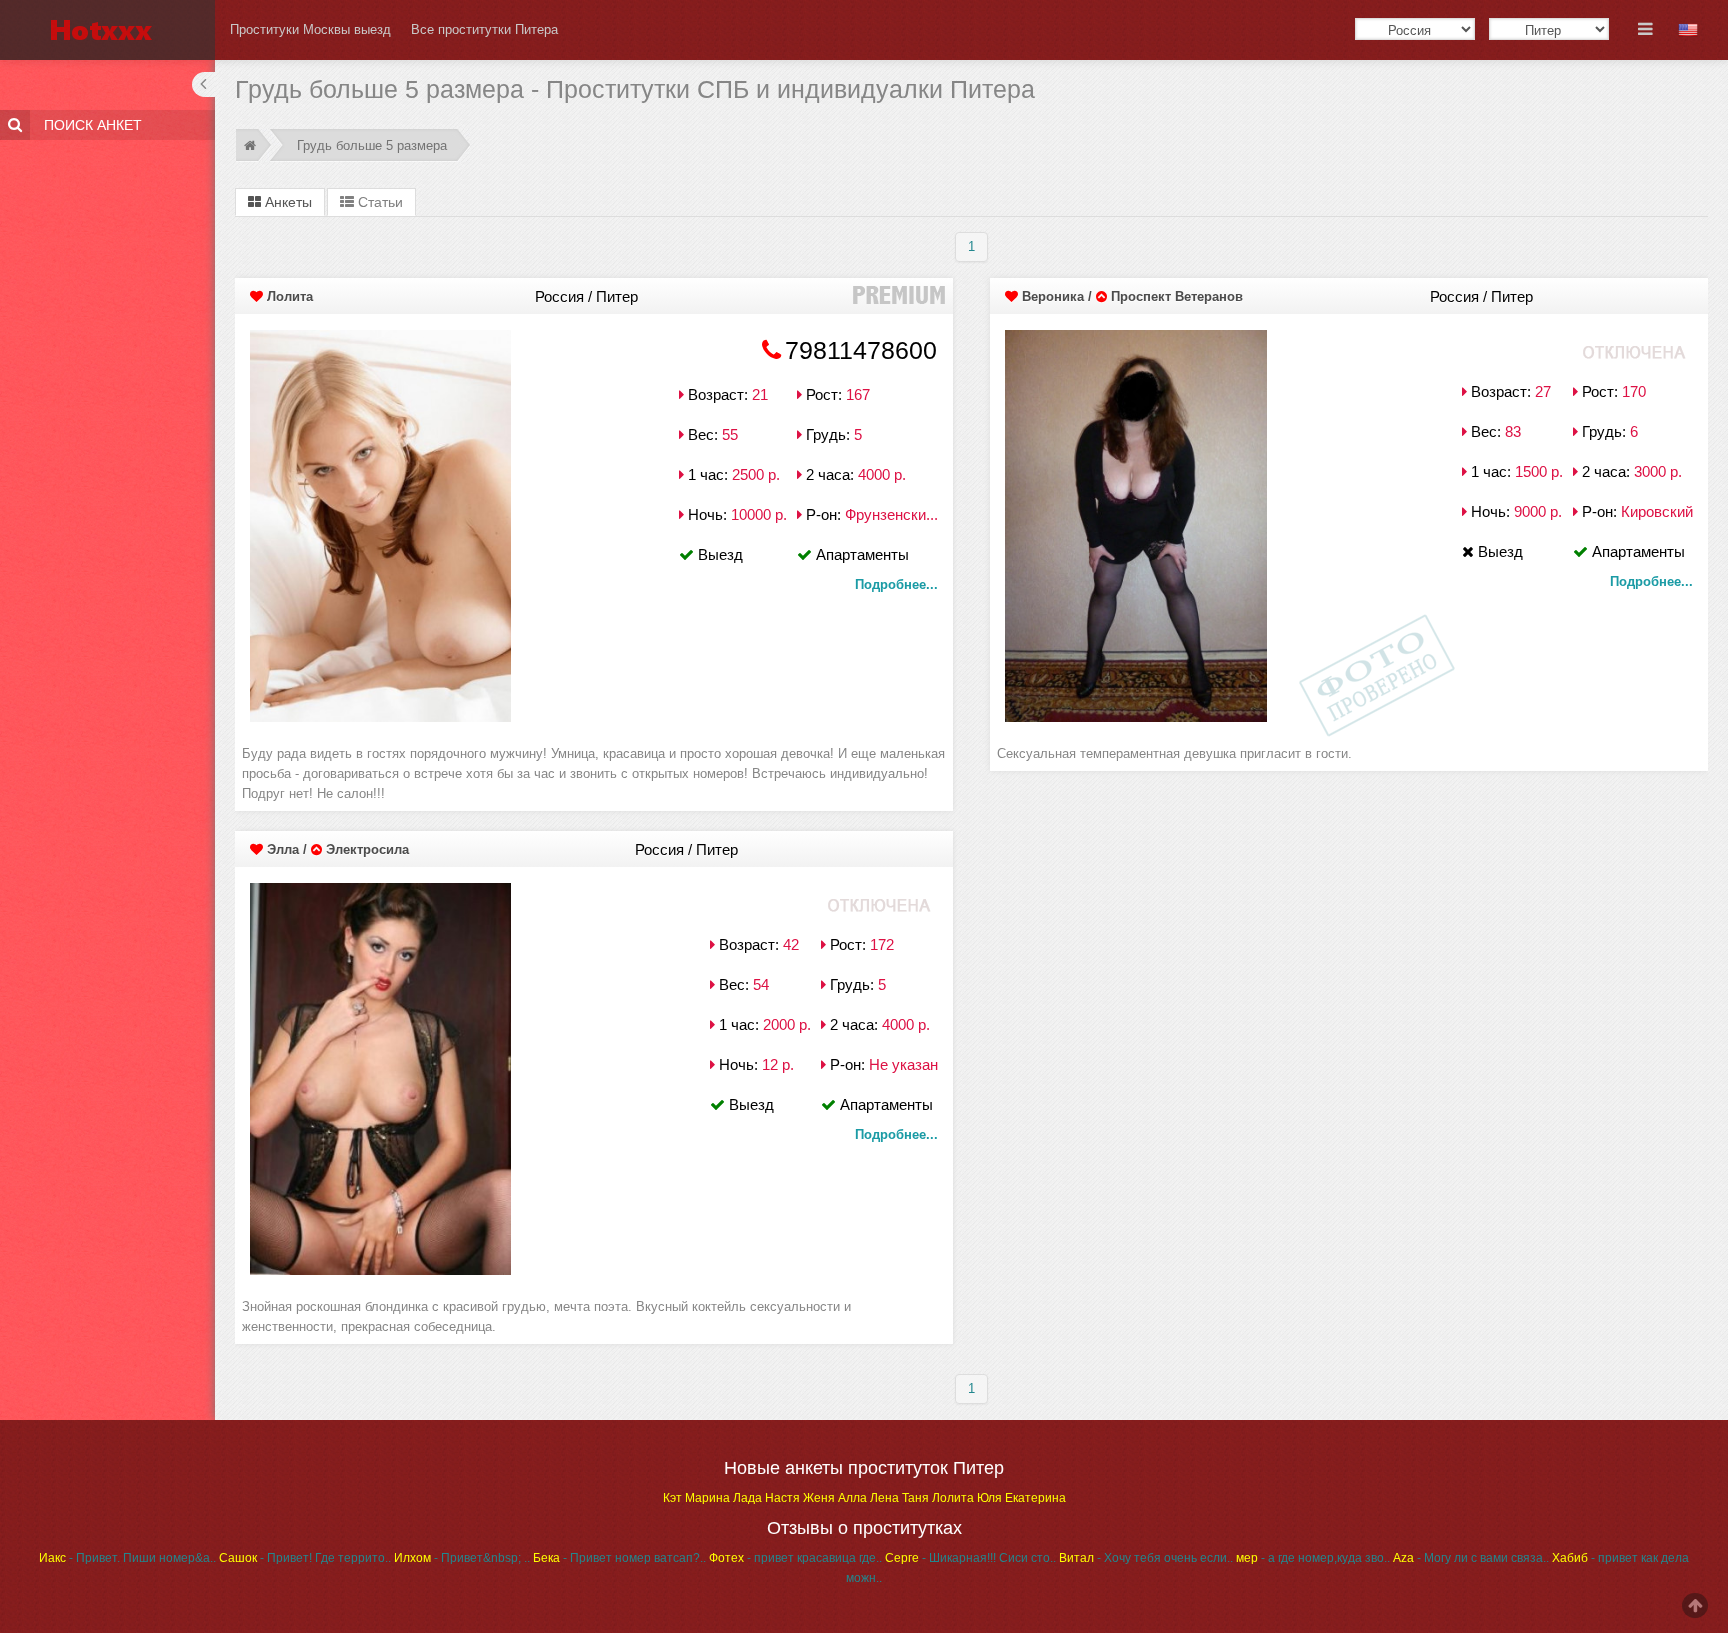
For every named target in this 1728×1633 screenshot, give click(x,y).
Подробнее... (896, 584)
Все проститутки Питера (484, 29)
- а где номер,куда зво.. (1313, 1558)
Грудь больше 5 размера (372, 145)
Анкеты (286, 202)
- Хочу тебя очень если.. (1146, 1558)
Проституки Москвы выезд (310, 29)
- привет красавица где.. (795, 1558)
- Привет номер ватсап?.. (619, 1558)
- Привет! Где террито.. (305, 1558)
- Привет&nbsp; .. (462, 1558)
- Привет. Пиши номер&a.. (127, 1558)
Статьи (378, 202)
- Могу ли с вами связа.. (1471, 1558)
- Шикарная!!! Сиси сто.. (970, 1558)
